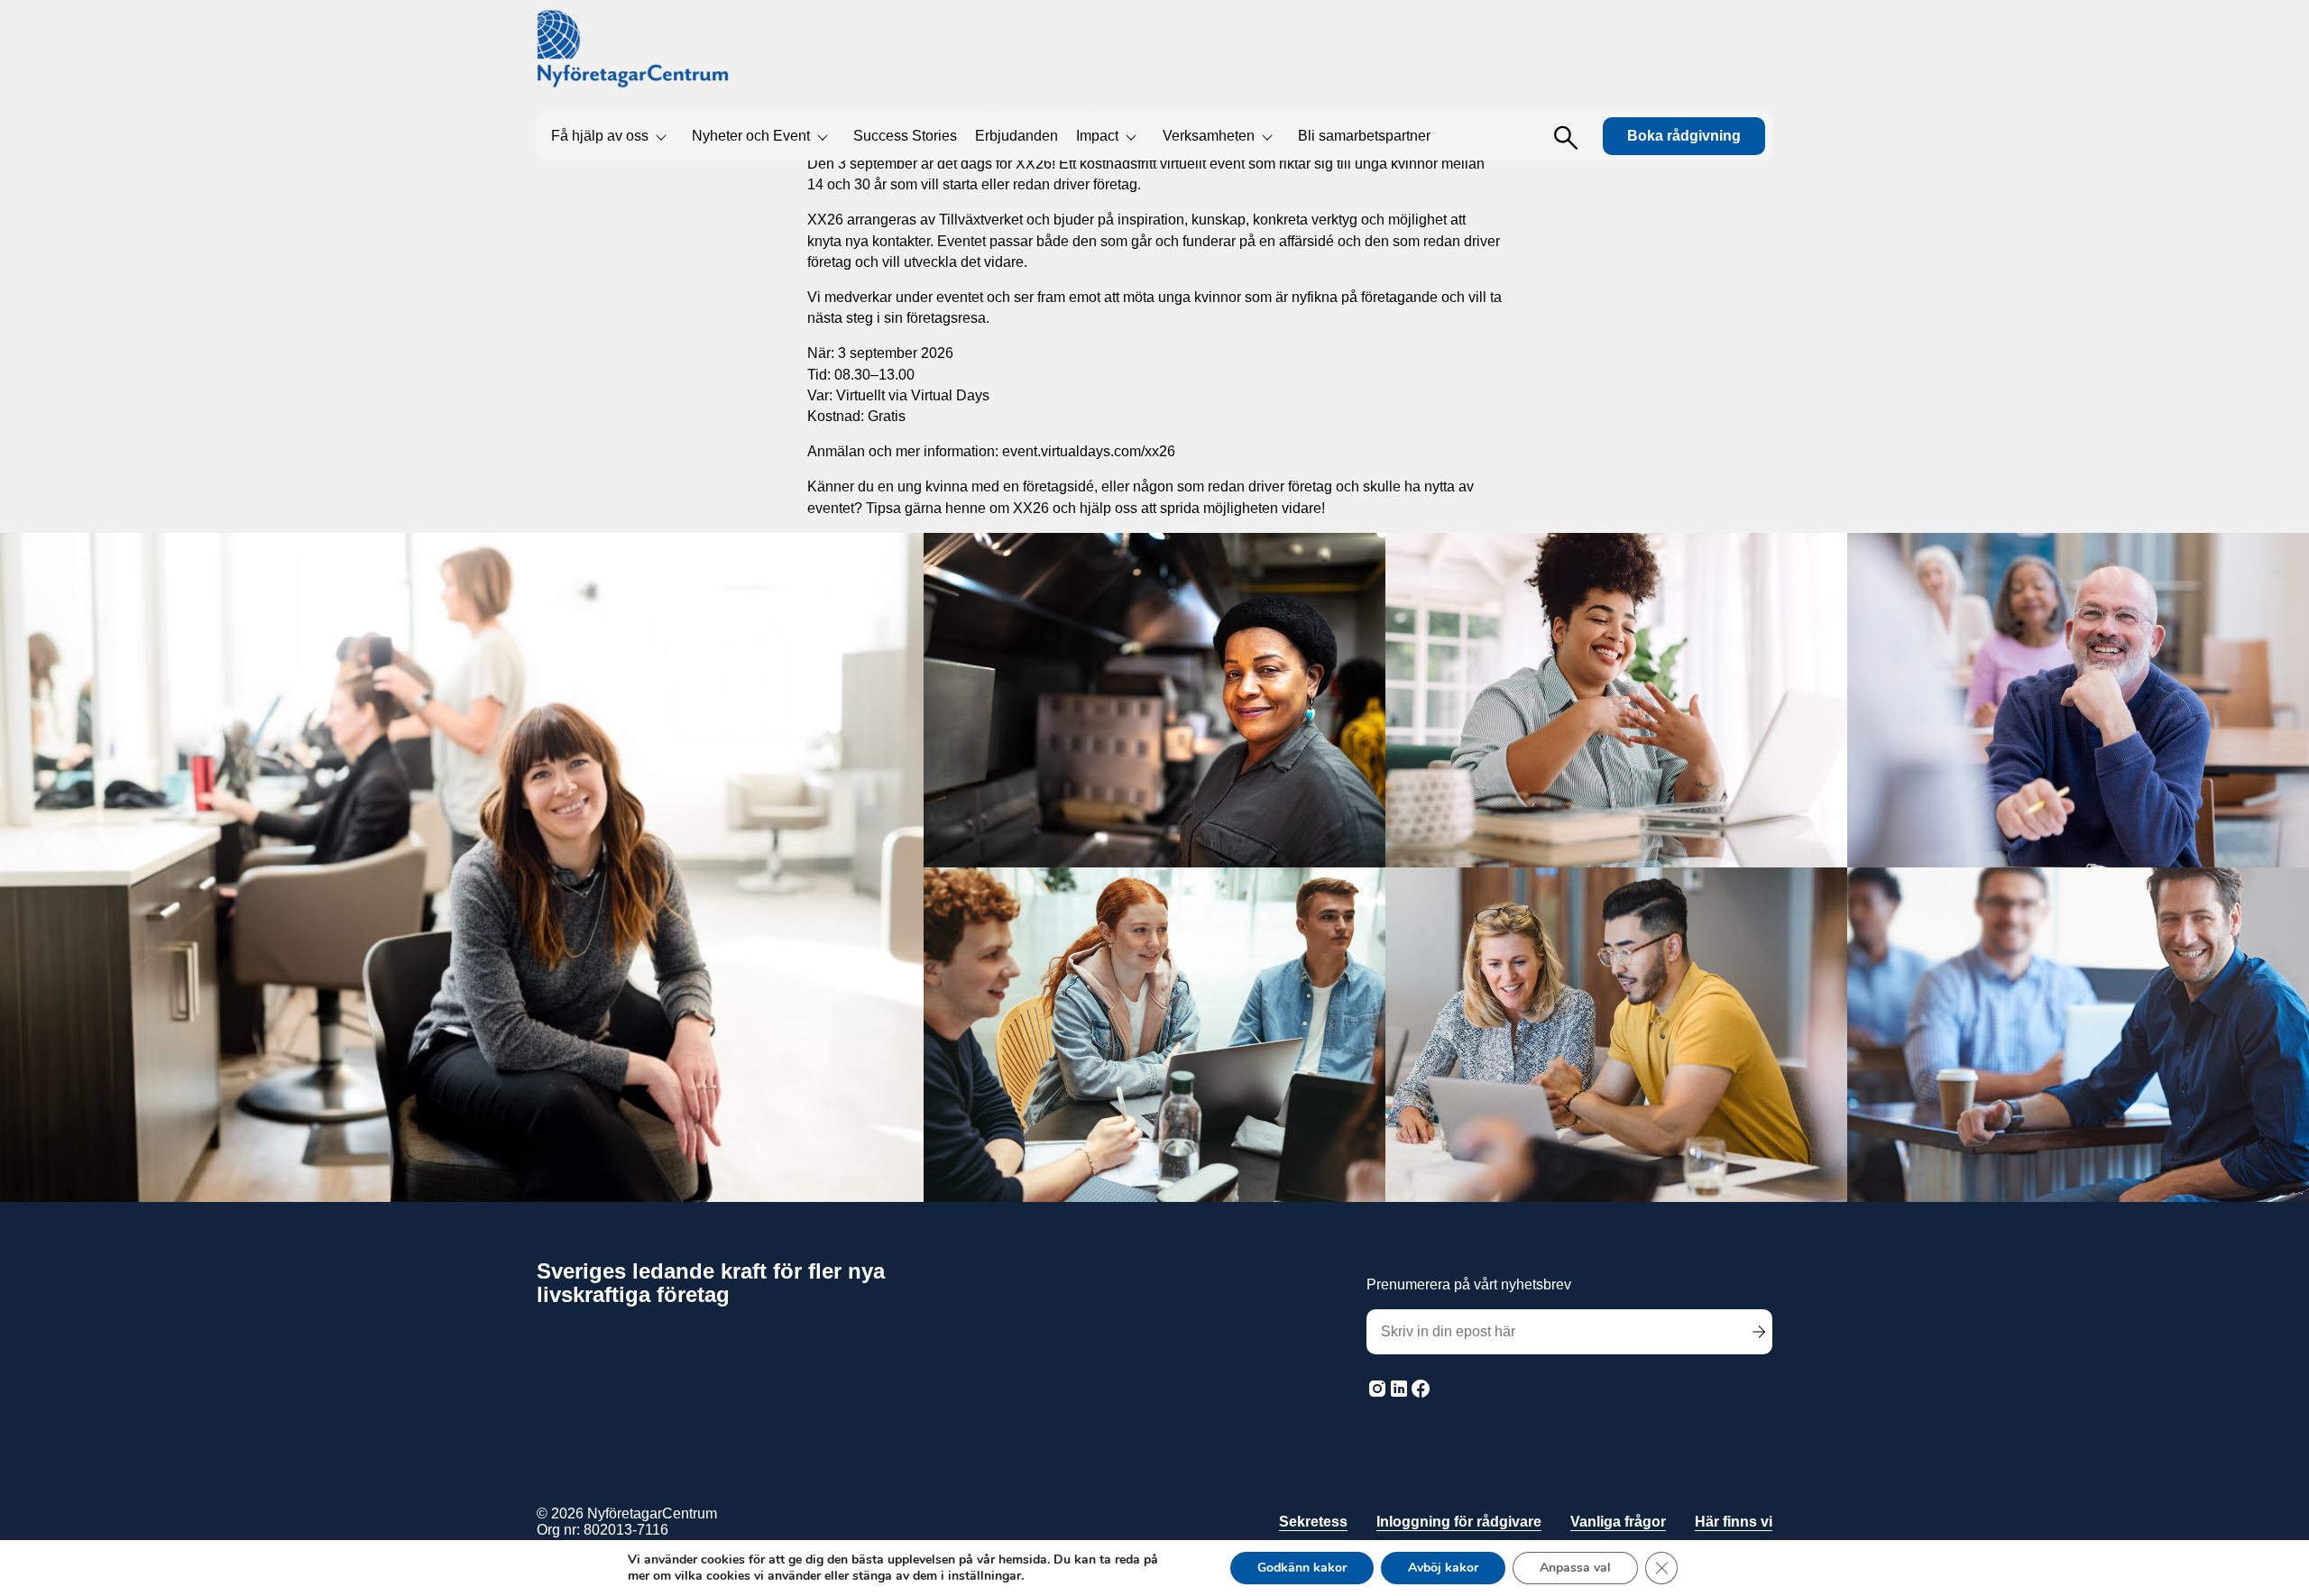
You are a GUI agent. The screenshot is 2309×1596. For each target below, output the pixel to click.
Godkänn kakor (1302, 1568)
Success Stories (905, 136)
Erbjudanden (1017, 136)
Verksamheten (1209, 136)
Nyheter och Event (751, 136)
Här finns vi (1734, 1522)
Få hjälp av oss (600, 136)
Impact (1097, 136)
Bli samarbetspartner (1364, 136)
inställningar (984, 1576)
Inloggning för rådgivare (1459, 1522)
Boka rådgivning (1684, 136)
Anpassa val (1575, 1568)
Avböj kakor (1443, 1568)
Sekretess (1313, 1522)
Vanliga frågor (1618, 1522)
